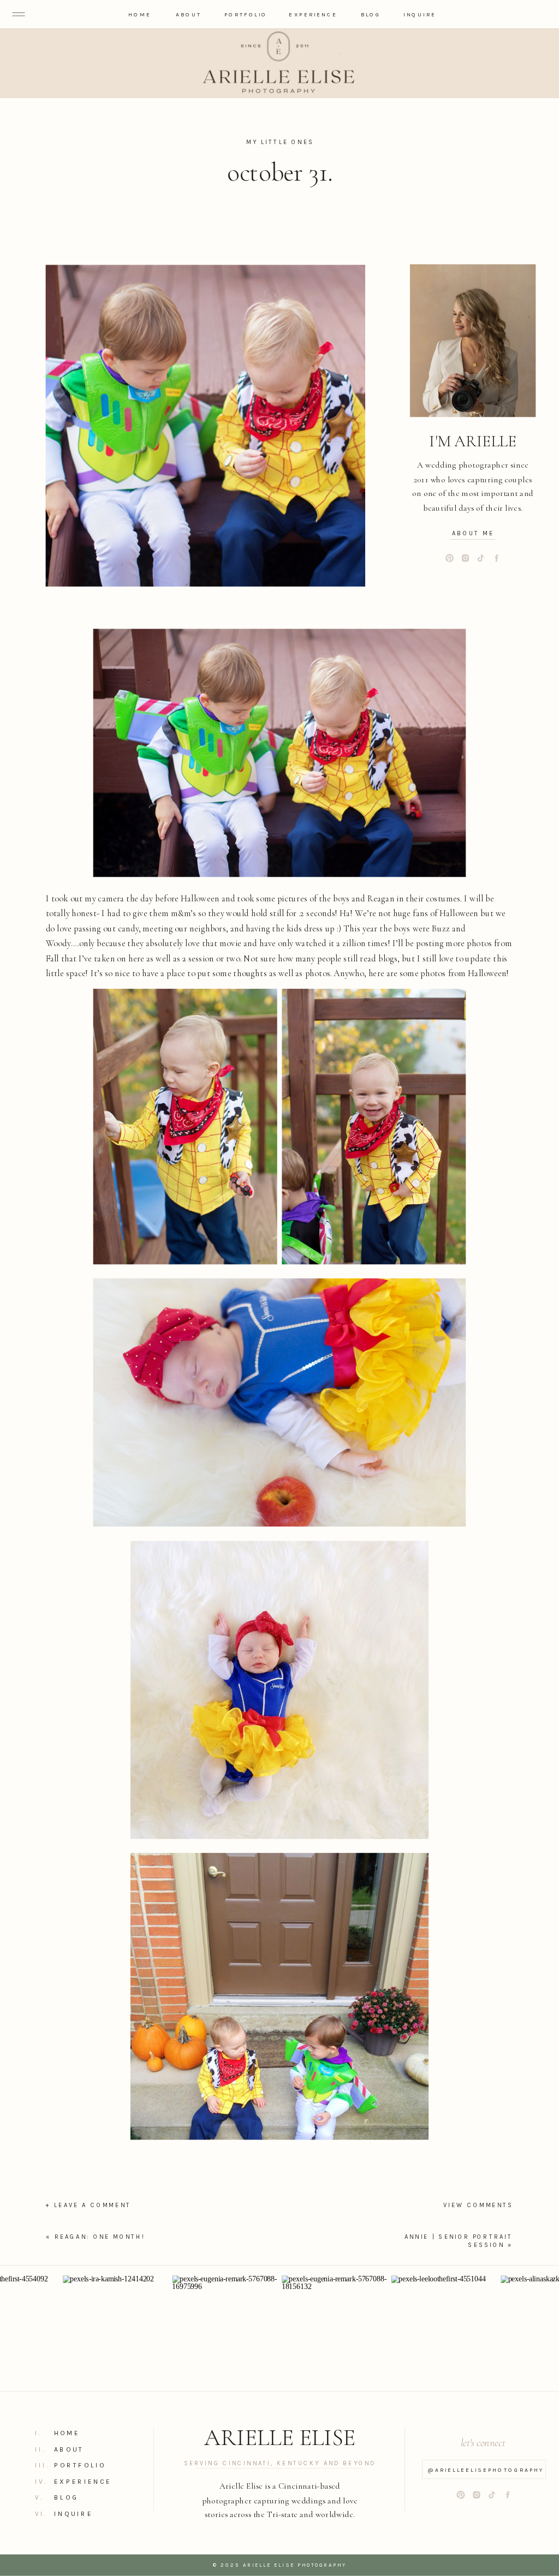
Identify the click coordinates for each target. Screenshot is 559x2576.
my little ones (280, 142)
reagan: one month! (100, 2237)
